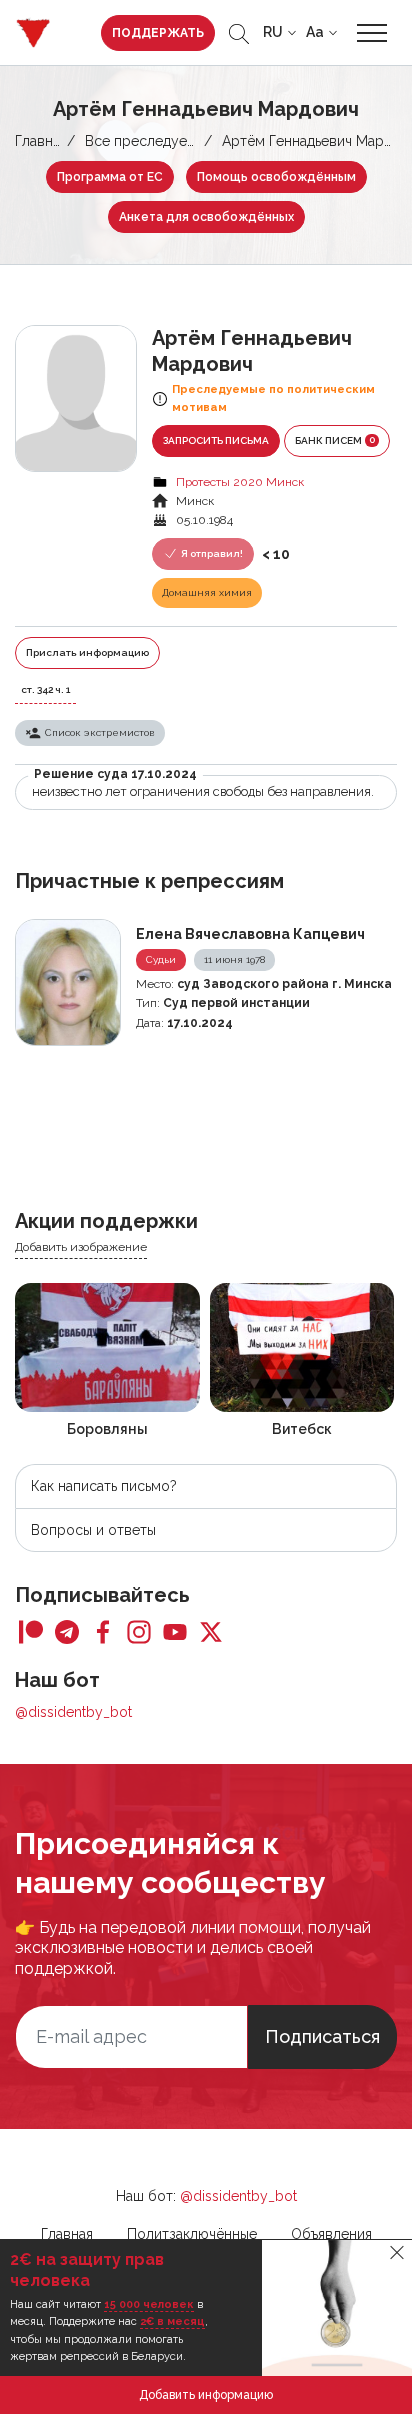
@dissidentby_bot (73, 1712)
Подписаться (322, 2036)
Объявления (331, 2234)
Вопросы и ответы (93, 1530)
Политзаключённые (192, 2234)
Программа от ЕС (110, 177)
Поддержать (158, 33)
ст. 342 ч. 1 (45, 689)
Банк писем (335, 440)
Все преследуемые (149, 141)
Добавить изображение (81, 1247)
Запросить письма (216, 440)
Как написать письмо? (104, 1486)
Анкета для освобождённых (206, 217)
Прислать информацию (87, 652)
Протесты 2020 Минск (240, 482)
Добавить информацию (206, 2395)
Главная (41, 141)
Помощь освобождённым (276, 177)
